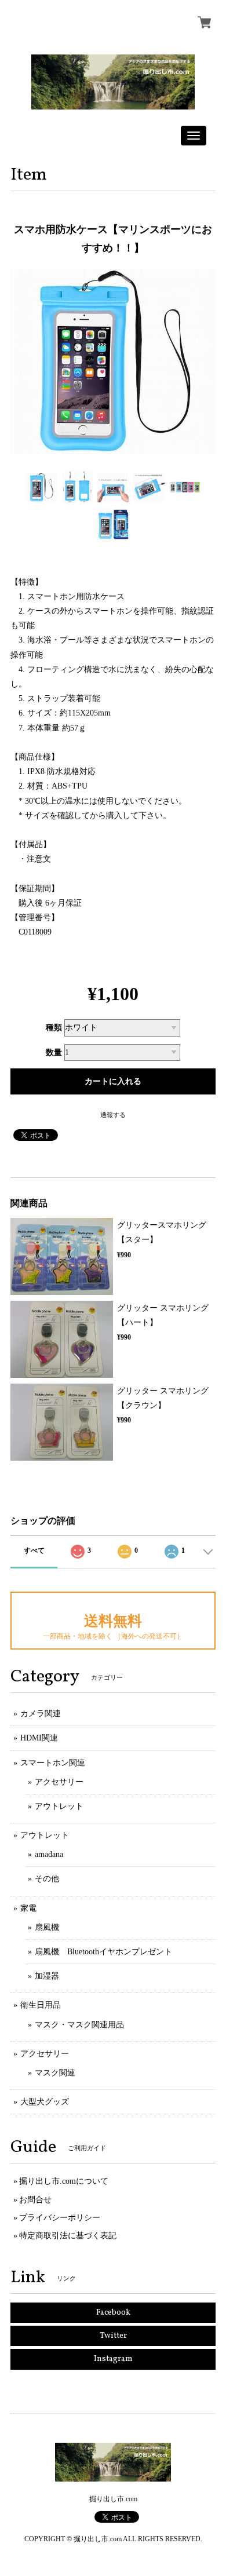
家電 (28, 1908)
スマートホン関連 (53, 1763)
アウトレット (59, 1806)
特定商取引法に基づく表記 (68, 2236)
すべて (34, 1550)
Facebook (113, 2313)
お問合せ (35, 2200)
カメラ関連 (41, 1714)
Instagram (113, 2359)
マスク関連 (55, 2073)
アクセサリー (59, 1782)
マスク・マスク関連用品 (79, 2025)
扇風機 (47, 1927)
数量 (54, 1052)
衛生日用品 (41, 2005)
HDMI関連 (39, 1738)
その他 (47, 1879)
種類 (54, 1028)
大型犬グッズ (45, 2102)
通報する (113, 1115)
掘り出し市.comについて (64, 2181)
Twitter (113, 2336)
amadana (49, 1854)
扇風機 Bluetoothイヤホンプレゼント (103, 1952)
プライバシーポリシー (60, 2218)
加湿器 (47, 1976)
